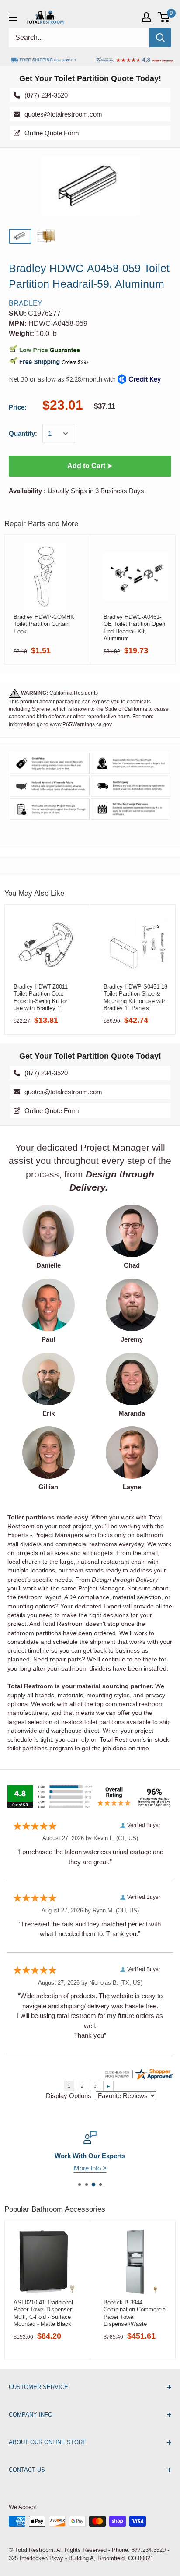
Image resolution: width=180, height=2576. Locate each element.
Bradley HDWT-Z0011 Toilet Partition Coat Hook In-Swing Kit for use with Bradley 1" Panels (41, 997)
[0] (164, 17)
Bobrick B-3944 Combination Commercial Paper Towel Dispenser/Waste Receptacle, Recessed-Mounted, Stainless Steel (135, 2313)
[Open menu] (13, 17)
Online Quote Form (52, 133)
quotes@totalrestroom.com (63, 114)
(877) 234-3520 (46, 95)
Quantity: (23, 433)
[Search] (160, 38)
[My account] (146, 17)
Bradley (26, 303)
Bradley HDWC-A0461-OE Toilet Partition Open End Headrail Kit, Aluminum (134, 628)
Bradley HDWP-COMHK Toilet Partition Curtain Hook (44, 624)
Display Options (69, 2096)
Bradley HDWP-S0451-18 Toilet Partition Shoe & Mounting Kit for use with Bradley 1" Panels (135, 997)
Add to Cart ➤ (90, 466)
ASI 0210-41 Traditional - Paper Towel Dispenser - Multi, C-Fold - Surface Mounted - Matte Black (45, 2313)
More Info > (90, 2168)
